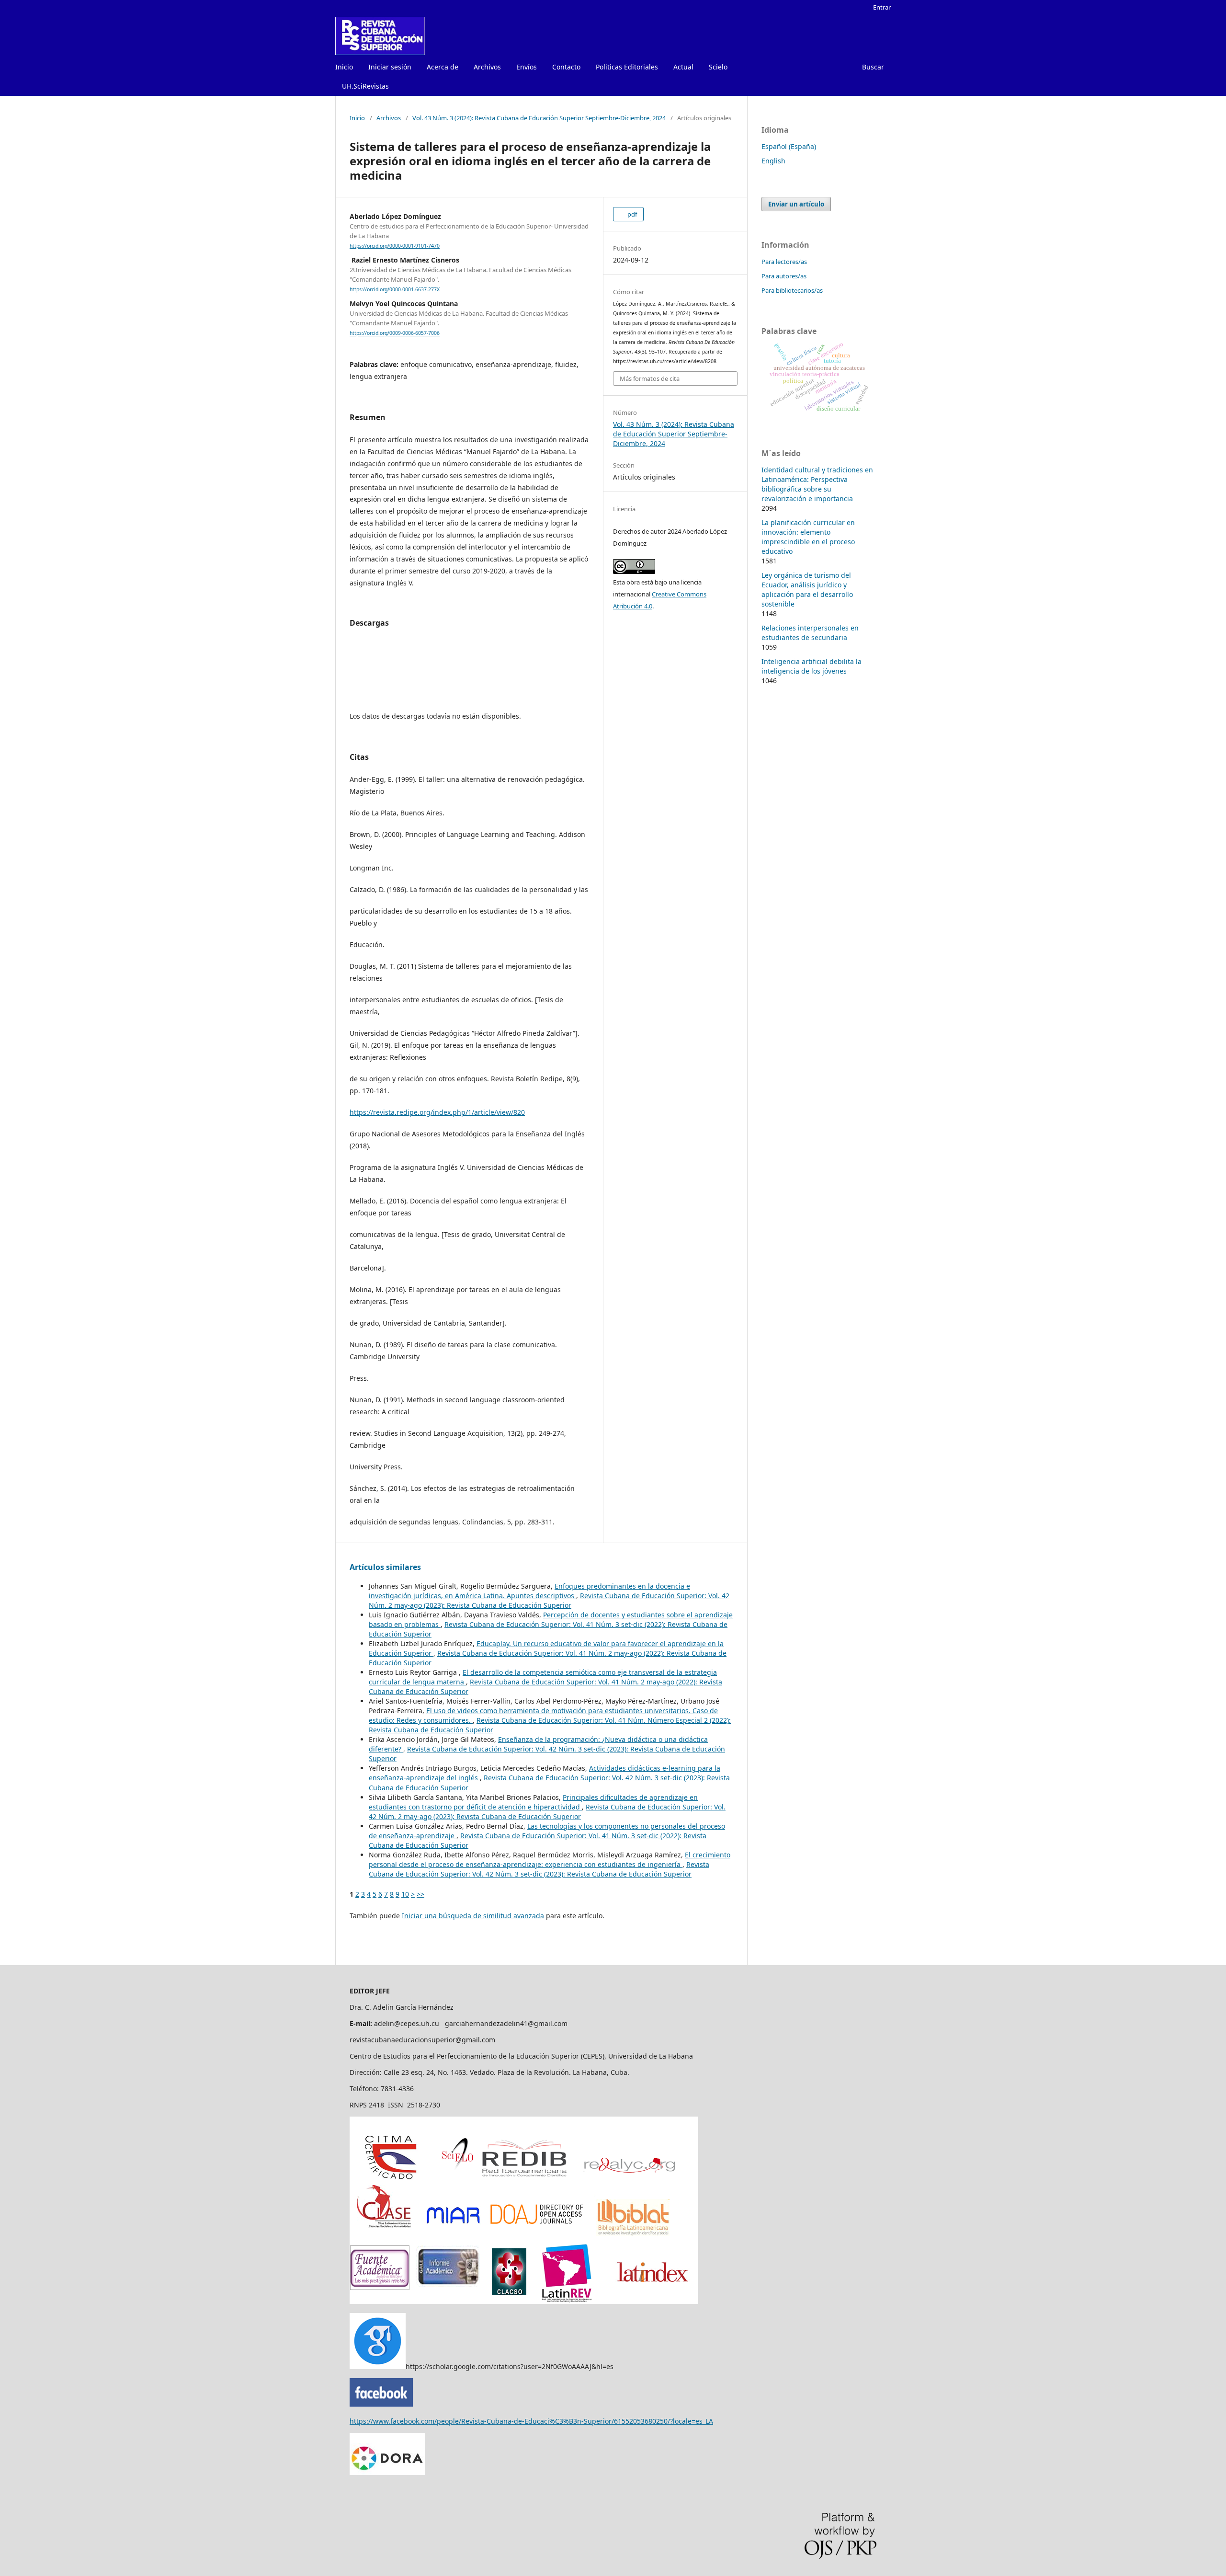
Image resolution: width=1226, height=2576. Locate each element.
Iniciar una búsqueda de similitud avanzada (473, 1916)
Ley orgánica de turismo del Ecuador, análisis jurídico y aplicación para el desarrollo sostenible (807, 590)
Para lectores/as (784, 262)
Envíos (527, 67)
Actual (683, 67)
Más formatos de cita (650, 378)
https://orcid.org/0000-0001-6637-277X (395, 289)
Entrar (882, 7)
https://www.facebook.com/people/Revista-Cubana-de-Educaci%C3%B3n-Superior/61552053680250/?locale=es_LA (531, 2421)
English (773, 161)
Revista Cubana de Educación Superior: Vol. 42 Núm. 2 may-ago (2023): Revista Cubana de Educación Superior (549, 1600)
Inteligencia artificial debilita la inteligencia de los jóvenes (812, 666)
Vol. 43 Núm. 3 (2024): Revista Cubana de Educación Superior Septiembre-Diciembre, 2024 (539, 118)
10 (405, 1894)
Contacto (566, 67)
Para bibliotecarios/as (792, 290)
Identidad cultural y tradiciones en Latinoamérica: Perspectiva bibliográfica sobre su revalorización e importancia (817, 484)
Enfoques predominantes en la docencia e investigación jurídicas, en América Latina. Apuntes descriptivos (529, 1591)
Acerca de (443, 67)
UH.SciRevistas (365, 86)
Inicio (344, 67)
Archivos (487, 67)
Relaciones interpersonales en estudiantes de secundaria (810, 633)
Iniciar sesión (390, 67)
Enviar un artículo (796, 204)
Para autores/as (784, 276)
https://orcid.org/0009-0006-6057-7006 (395, 333)
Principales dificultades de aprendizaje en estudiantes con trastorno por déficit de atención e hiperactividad (533, 1802)
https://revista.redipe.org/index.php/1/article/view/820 (437, 1112)
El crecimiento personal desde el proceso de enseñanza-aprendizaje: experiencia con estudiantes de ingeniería (550, 1860)
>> (420, 1894)
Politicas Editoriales (627, 67)
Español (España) (789, 146)
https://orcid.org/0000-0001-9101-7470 (395, 246)
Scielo (718, 67)
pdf (631, 214)
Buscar (873, 67)
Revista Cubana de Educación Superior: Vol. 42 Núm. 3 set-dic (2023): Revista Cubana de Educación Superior (539, 1869)
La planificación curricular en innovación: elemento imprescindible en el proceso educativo (808, 537)
